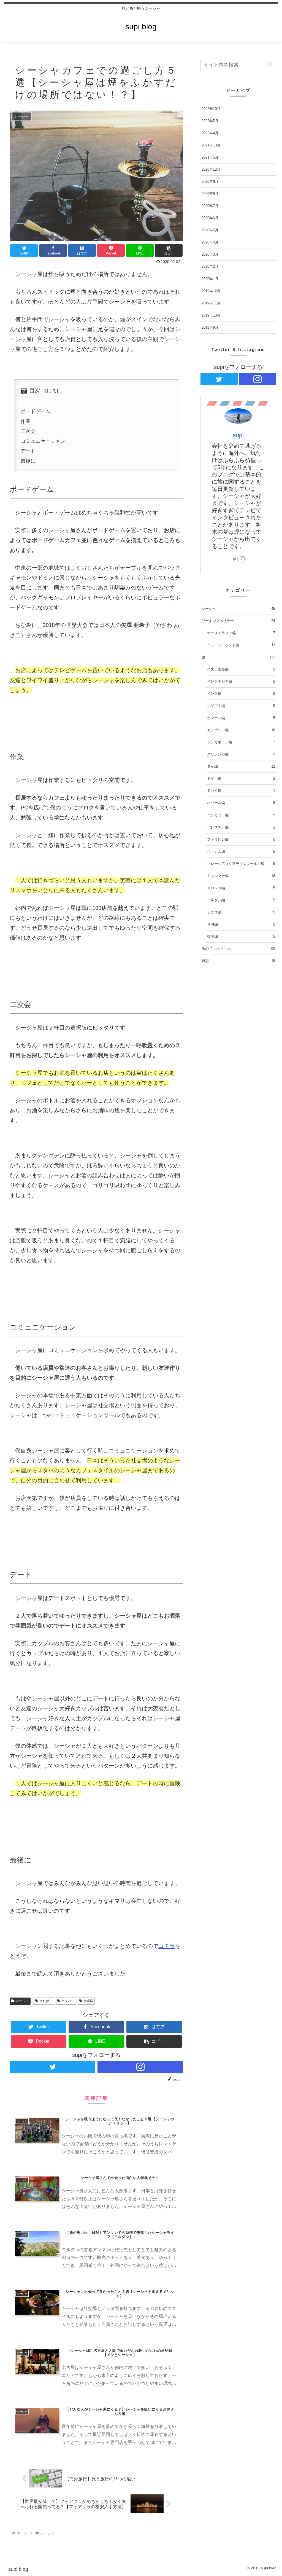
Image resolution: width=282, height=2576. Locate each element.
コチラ (167, 1946)
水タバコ (68, 2001)
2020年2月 (210, 266)
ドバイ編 (241, 791)
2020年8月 (210, 194)
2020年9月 (210, 182)
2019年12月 (211, 291)
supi (238, 435)
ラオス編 (241, 912)
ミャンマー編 (241, 876)
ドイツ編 (241, 778)
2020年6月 (210, 218)
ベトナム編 (241, 852)
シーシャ (22, 2001)
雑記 (238, 961)
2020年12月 (211, 169)
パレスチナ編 (241, 827)
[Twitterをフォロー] (52, 2067)
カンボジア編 (241, 730)
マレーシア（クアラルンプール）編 (241, 864)
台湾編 (241, 924)
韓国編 (241, 936)
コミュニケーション (43, 441)
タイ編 (241, 766)
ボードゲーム (36, 411)
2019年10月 (211, 315)
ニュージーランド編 (241, 645)
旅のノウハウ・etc (238, 949)
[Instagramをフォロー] (140, 2067)
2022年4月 (210, 133)
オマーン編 (241, 718)
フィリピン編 (241, 839)
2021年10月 (211, 145)
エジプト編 (241, 706)
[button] (169, 250)
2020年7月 (210, 206)
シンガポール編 (241, 742)
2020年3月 (210, 254)
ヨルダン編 (241, 900)
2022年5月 (210, 121)
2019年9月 (210, 327)
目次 (35, 390)
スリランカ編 (241, 754)
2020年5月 (210, 230)
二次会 (28, 431)
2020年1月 (210, 279)
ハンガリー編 (241, 815)
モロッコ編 (241, 888)
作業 (26, 421)
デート (28, 451)
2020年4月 (210, 242)
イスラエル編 (241, 669)
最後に (28, 461)
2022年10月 (211, 109)
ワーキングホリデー (238, 621)
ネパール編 (241, 803)
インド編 (241, 694)
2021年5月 (210, 157)
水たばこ (46, 2001)
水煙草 (88, 2001)
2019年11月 (211, 303)
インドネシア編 (241, 681)
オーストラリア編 (241, 633)
